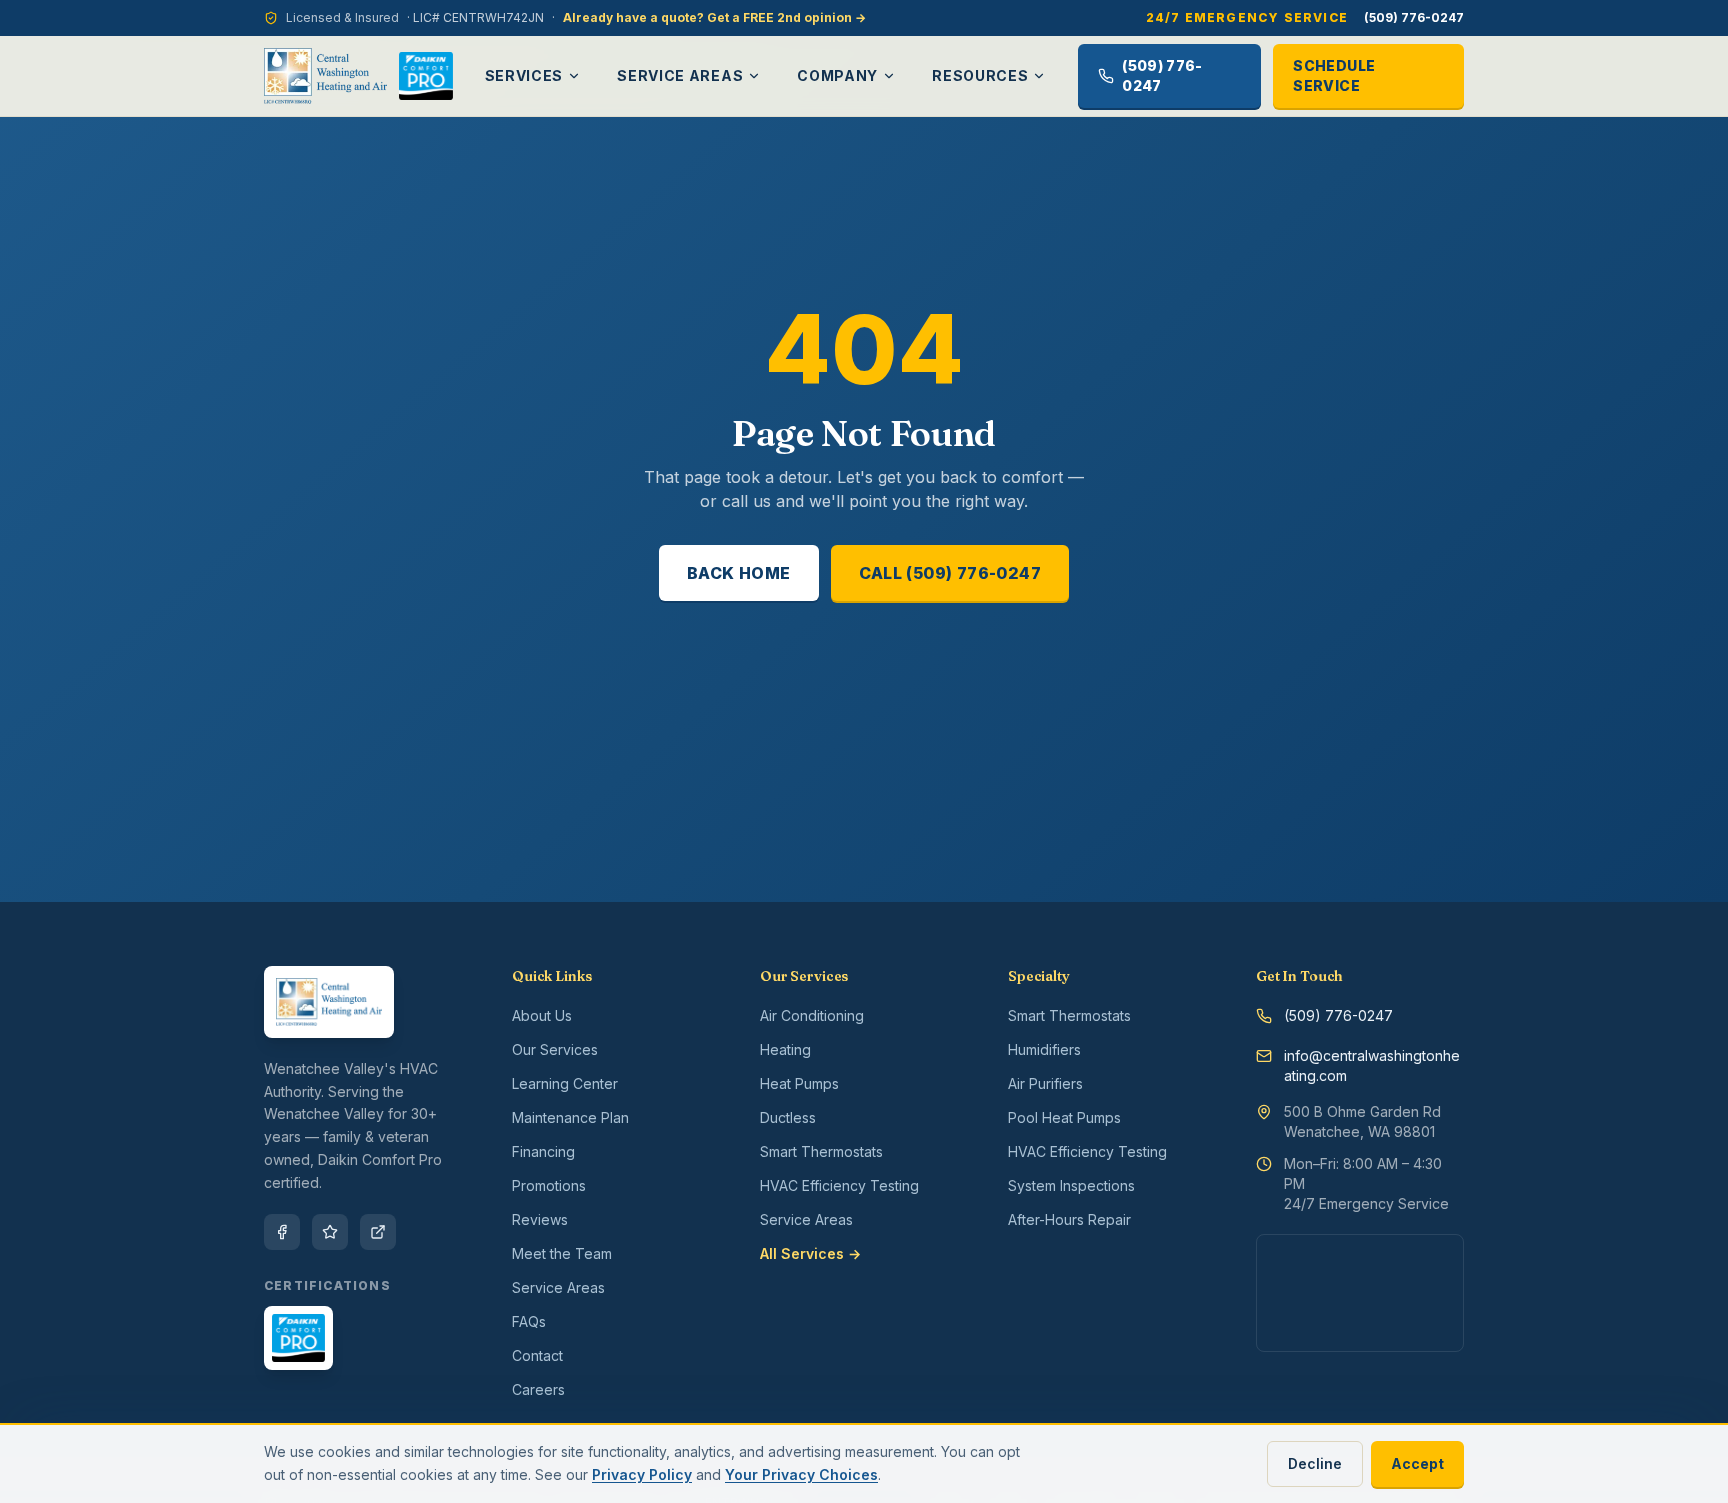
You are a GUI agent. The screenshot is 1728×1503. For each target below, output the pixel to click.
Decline (1315, 1463)
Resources (980, 75)
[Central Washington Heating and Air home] (325, 76)
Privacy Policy (642, 1474)
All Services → (810, 1253)
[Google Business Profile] (378, 1232)
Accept (1417, 1463)
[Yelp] (330, 1232)
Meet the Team (562, 1253)
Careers (538, 1389)
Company (837, 75)
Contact (537, 1355)
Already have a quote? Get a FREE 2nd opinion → (714, 17)
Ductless (788, 1117)
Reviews (540, 1219)
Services (524, 75)
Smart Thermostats (821, 1151)
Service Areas (680, 75)
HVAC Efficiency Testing (839, 1185)
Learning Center (565, 1083)
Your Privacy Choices (801, 1474)
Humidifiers (1044, 1049)
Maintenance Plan (570, 1117)
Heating (785, 1049)
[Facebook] (282, 1232)
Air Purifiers (1045, 1083)
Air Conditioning (812, 1015)
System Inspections (1071, 1185)
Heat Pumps (799, 1083)
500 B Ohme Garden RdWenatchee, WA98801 (1362, 1121)
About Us (542, 1015)
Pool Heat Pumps (1064, 1117)
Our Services (555, 1049)
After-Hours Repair (1069, 1219)
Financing (543, 1151)
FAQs (529, 1321)
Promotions (549, 1185)
